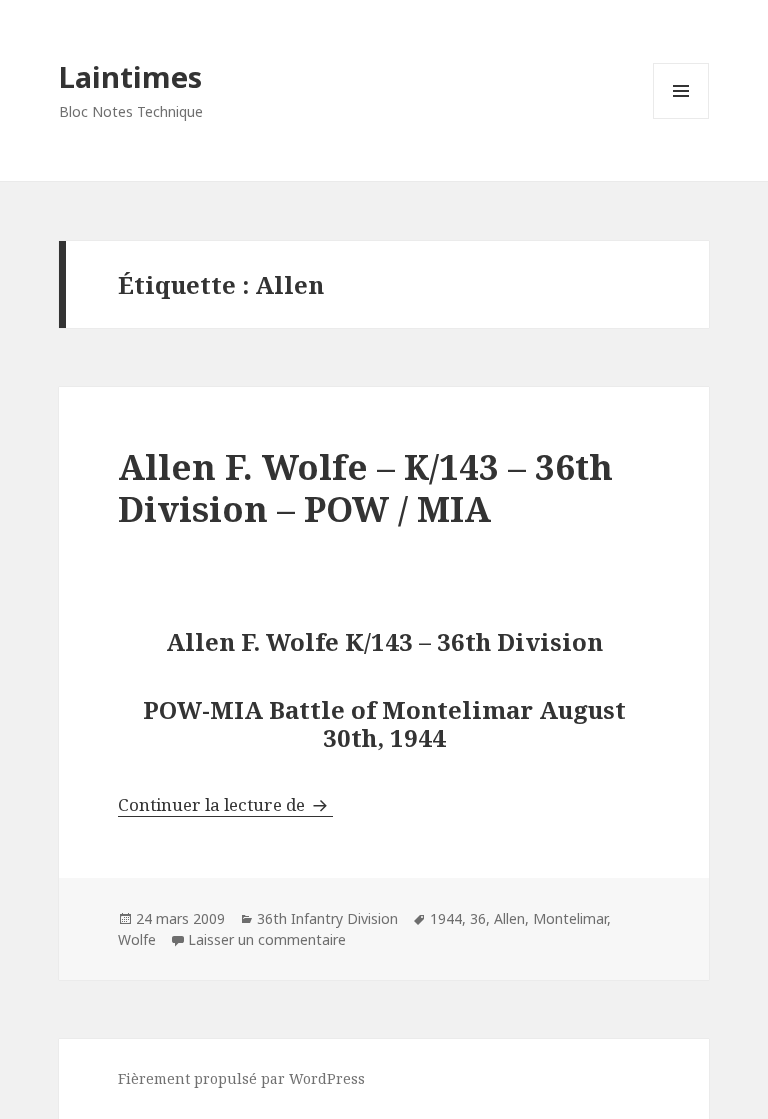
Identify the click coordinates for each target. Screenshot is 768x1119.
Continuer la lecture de (225, 804)
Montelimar (570, 918)
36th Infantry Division (327, 918)
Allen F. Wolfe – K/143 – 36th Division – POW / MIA (365, 487)
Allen (509, 918)
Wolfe (137, 939)
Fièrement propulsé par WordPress (241, 1078)
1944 (446, 918)
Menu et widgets (681, 118)
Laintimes (130, 76)
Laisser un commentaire (267, 939)
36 (478, 918)
